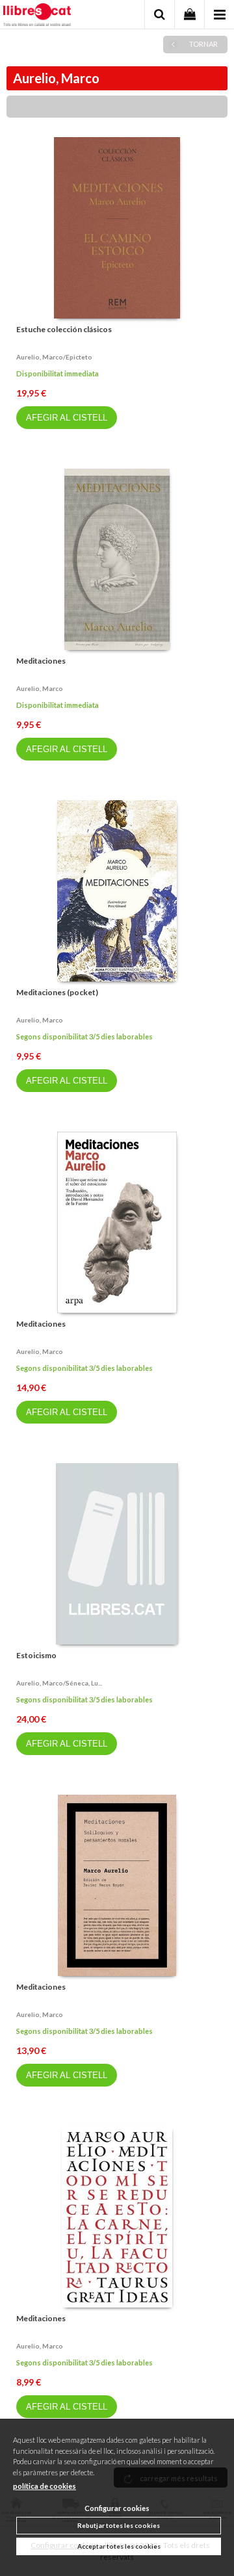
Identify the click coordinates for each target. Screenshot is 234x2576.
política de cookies (45, 2486)
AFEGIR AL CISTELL (67, 418)
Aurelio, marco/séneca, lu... (59, 1683)
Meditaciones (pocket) (57, 992)
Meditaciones (41, 661)
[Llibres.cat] (37, 16)
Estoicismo (36, 1655)
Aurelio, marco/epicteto (54, 357)
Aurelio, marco (40, 688)
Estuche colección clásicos (64, 329)
